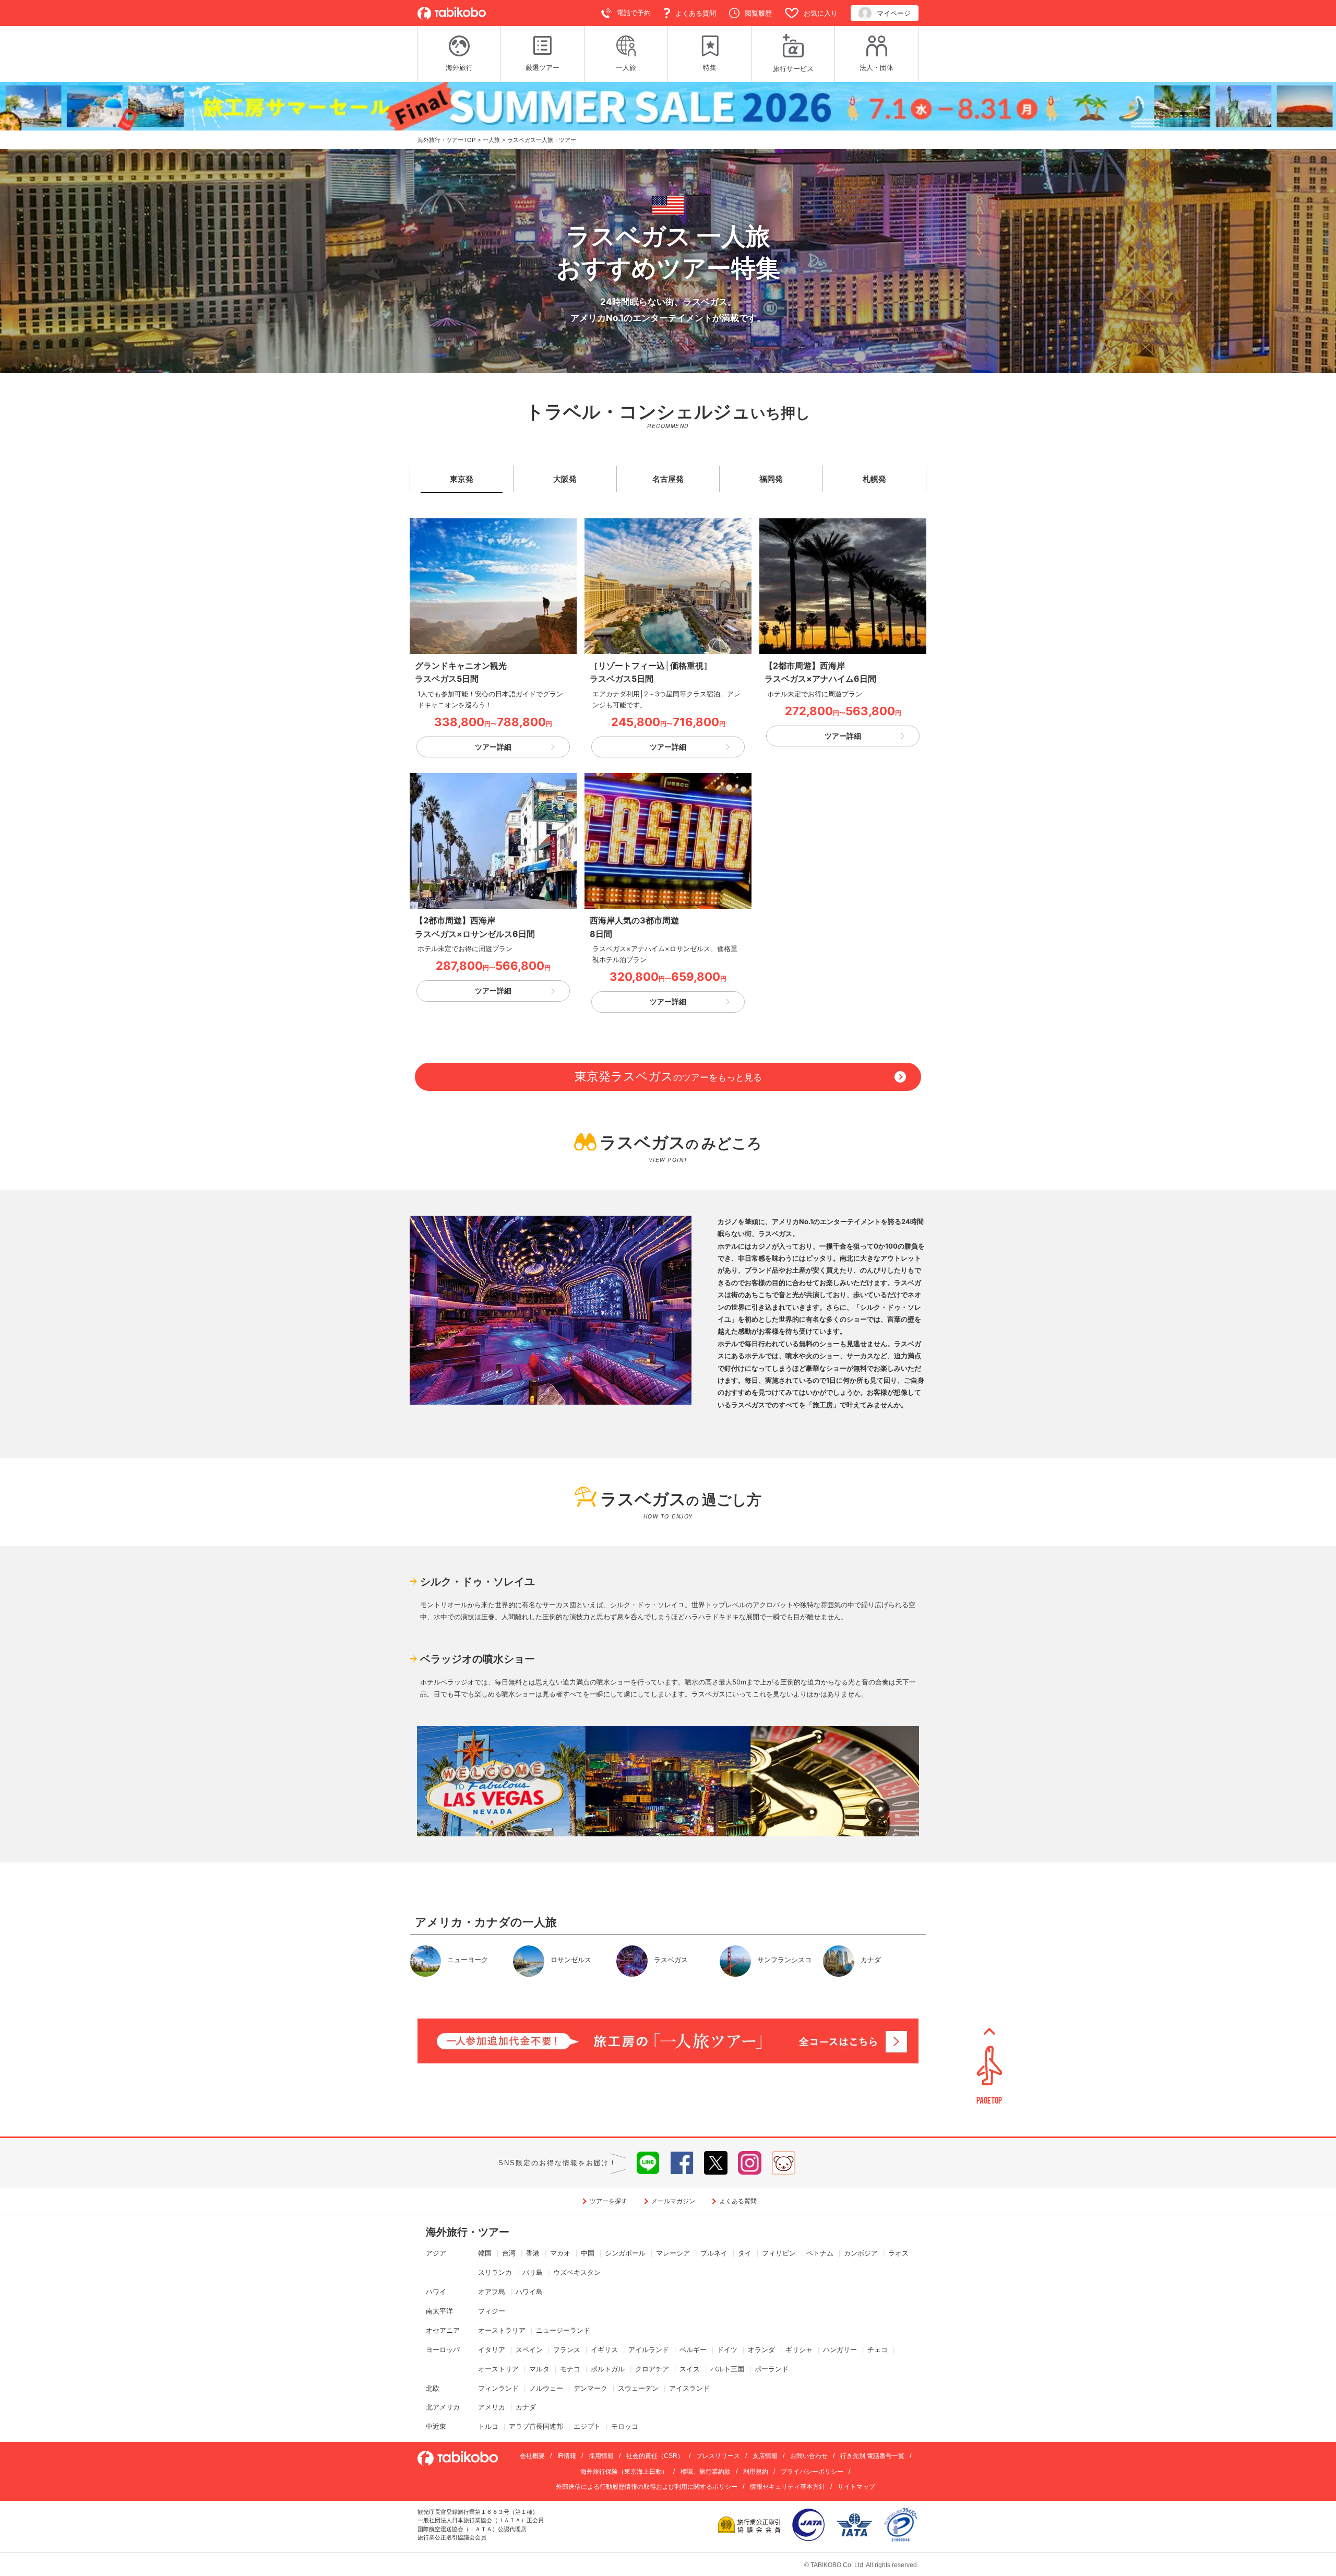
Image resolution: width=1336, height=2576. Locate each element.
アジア (436, 2253)
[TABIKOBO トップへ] (452, 13)
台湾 (509, 2253)
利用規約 (756, 2472)
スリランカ (495, 2272)
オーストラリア (502, 2330)
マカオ (560, 2253)
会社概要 (532, 2456)
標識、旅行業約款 (706, 2472)
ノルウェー (546, 2388)
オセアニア (443, 2330)
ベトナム (820, 2253)
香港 (533, 2253)
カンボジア (861, 2253)
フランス (567, 2350)
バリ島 (533, 2272)
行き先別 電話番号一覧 (872, 2456)
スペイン (529, 2350)
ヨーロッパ (443, 2350)
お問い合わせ (809, 2456)
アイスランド (689, 2388)
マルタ (539, 2369)
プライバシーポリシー (812, 2472)
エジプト (587, 2426)
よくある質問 (738, 2201)
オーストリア (498, 2369)
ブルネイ (714, 2253)
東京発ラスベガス (668, 1076)
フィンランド (498, 2388)
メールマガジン (673, 2201)
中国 (588, 2253)
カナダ (526, 2407)
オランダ (761, 2350)
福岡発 (771, 479)
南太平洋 (439, 2311)
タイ (745, 2253)
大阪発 (565, 479)
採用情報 (601, 2456)
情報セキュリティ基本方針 (788, 2487)
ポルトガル (608, 2369)
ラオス (898, 2253)
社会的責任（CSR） (655, 2456)
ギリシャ (799, 2350)
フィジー (492, 2311)
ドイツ (727, 2350)
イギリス (604, 2350)
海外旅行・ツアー (468, 2232)
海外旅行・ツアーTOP (446, 140)
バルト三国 (727, 2369)
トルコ (488, 2426)
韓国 (485, 2253)
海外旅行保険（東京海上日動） (624, 2472)
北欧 (433, 2388)
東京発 (462, 479)
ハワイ (436, 2292)
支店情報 (765, 2456)
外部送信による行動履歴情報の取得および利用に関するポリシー (647, 2487)
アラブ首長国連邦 (536, 2426)
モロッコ (625, 2426)
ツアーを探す (609, 2201)
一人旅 (491, 140)
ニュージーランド (563, 2330)
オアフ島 (492, 2292)
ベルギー (693, 2350)
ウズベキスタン (577, 2272)
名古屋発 (668, 479)
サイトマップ (856, 2487)
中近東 (436, 2426)
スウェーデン (638, 2388)
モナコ (570, 2369)
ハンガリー (840, 2350)
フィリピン (779, 2253)
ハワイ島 (529, 2292)
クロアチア (652, 2369)
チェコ (878, 2350)
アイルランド (649, 2350)
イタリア (492, 2350)
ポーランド (772, 2369)
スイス (690, 2369)
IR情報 (567, 2456)
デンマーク (591, 2388)
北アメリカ (443, 2407)
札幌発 (874, 479)
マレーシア (673, 2253)
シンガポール (625, 2253)
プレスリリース (718, 2456)
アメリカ (492, 2407)
